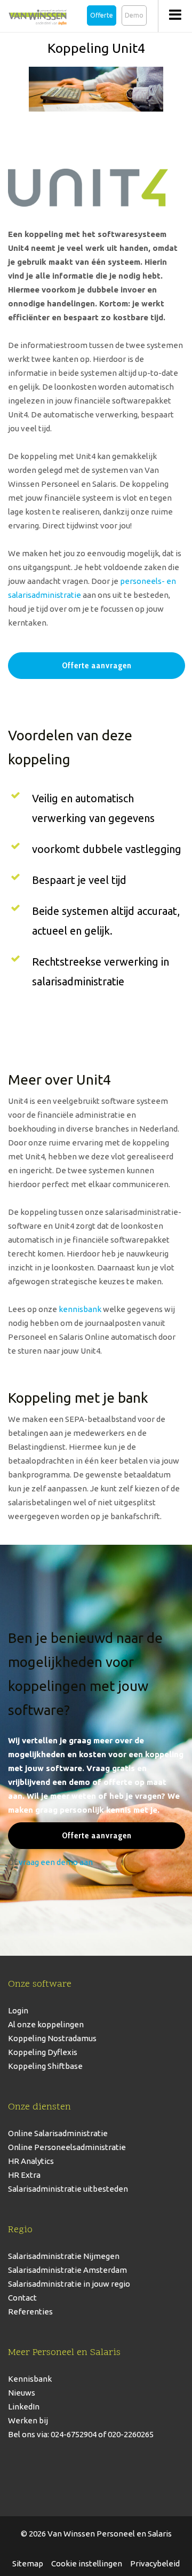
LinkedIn (24, 2407)
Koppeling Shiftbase (45, 2066)
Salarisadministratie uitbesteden (68, 2189)
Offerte (102, 15)
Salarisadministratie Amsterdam (67, 2270)
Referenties (30, 2312)
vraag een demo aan (56, 1862)
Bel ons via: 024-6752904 (52, 2434)
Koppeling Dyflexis (43, 2052)
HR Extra (24, 2175)
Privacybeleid (155, 2563)
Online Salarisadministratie (58, 2133)
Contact (22, 2298)
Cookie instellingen (87, 2563)
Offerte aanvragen (97, 665)
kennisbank (80, 1309)
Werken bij (28, 2420)
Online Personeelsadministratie (67, 2147)
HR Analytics (31, 2161)
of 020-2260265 (125, 2434)
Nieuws (22, 2393)
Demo (134, 15)
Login (18, 2010)
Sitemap (28, 2563)
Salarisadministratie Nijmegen (64, 2256)
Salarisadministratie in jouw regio (69, 2284)
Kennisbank (30, 2379)
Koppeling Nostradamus (52, 2038)
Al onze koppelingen (46, 2024)
